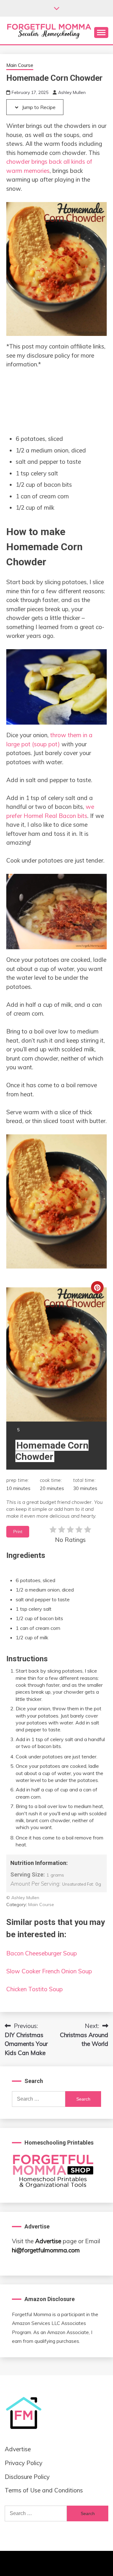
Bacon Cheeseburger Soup (42, 1953)
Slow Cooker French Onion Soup (49, 1971)
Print (18, 1532)
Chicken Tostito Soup (35, 1989)
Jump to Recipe (38, 107)
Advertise (48, 2241)
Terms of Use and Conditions (44, 2490)
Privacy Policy (24, 2463)
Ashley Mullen (72, 92)
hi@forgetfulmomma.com (46, 2250)
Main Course (20, 65)
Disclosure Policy (27, 2477)
